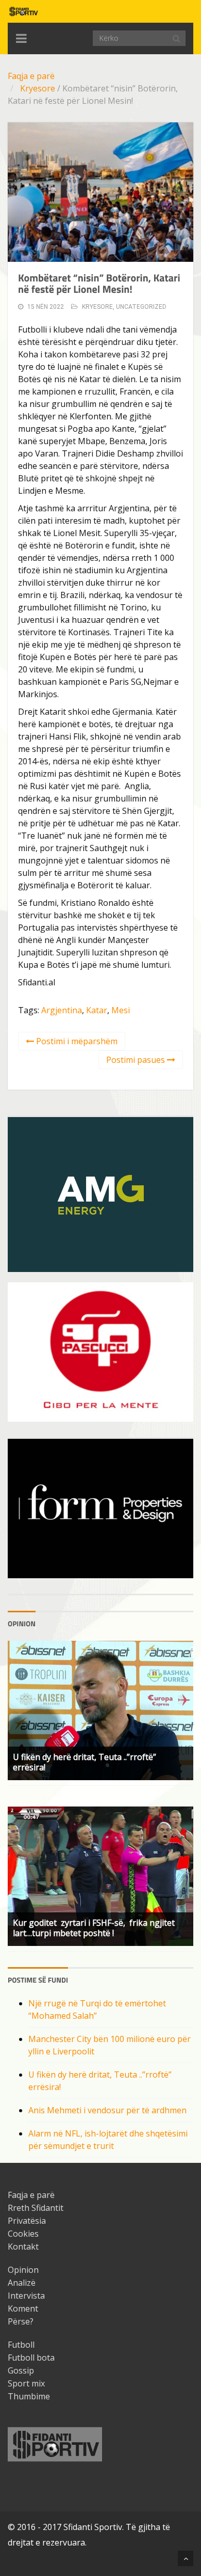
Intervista (26, 2296)
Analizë (22, 2283)
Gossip (21, 2370)
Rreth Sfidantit (36, 2208)
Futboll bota (31, 2358)
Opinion (23, 2270)
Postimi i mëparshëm (76, 1041)
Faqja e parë (31, 76)
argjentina (62, 1010)
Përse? (21, 2321)
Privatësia (27, 2221)
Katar (97, 1010)
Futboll (21, 2345)
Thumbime (29, 2396)
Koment (23, 2308)
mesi (121, 1010)
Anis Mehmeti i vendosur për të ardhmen (107, 2110)
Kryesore (38, 88)
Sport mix (26, 2383)
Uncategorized (141, 307)
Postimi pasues (137, 1060)
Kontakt (23, 2247)
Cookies (23, 2234)
